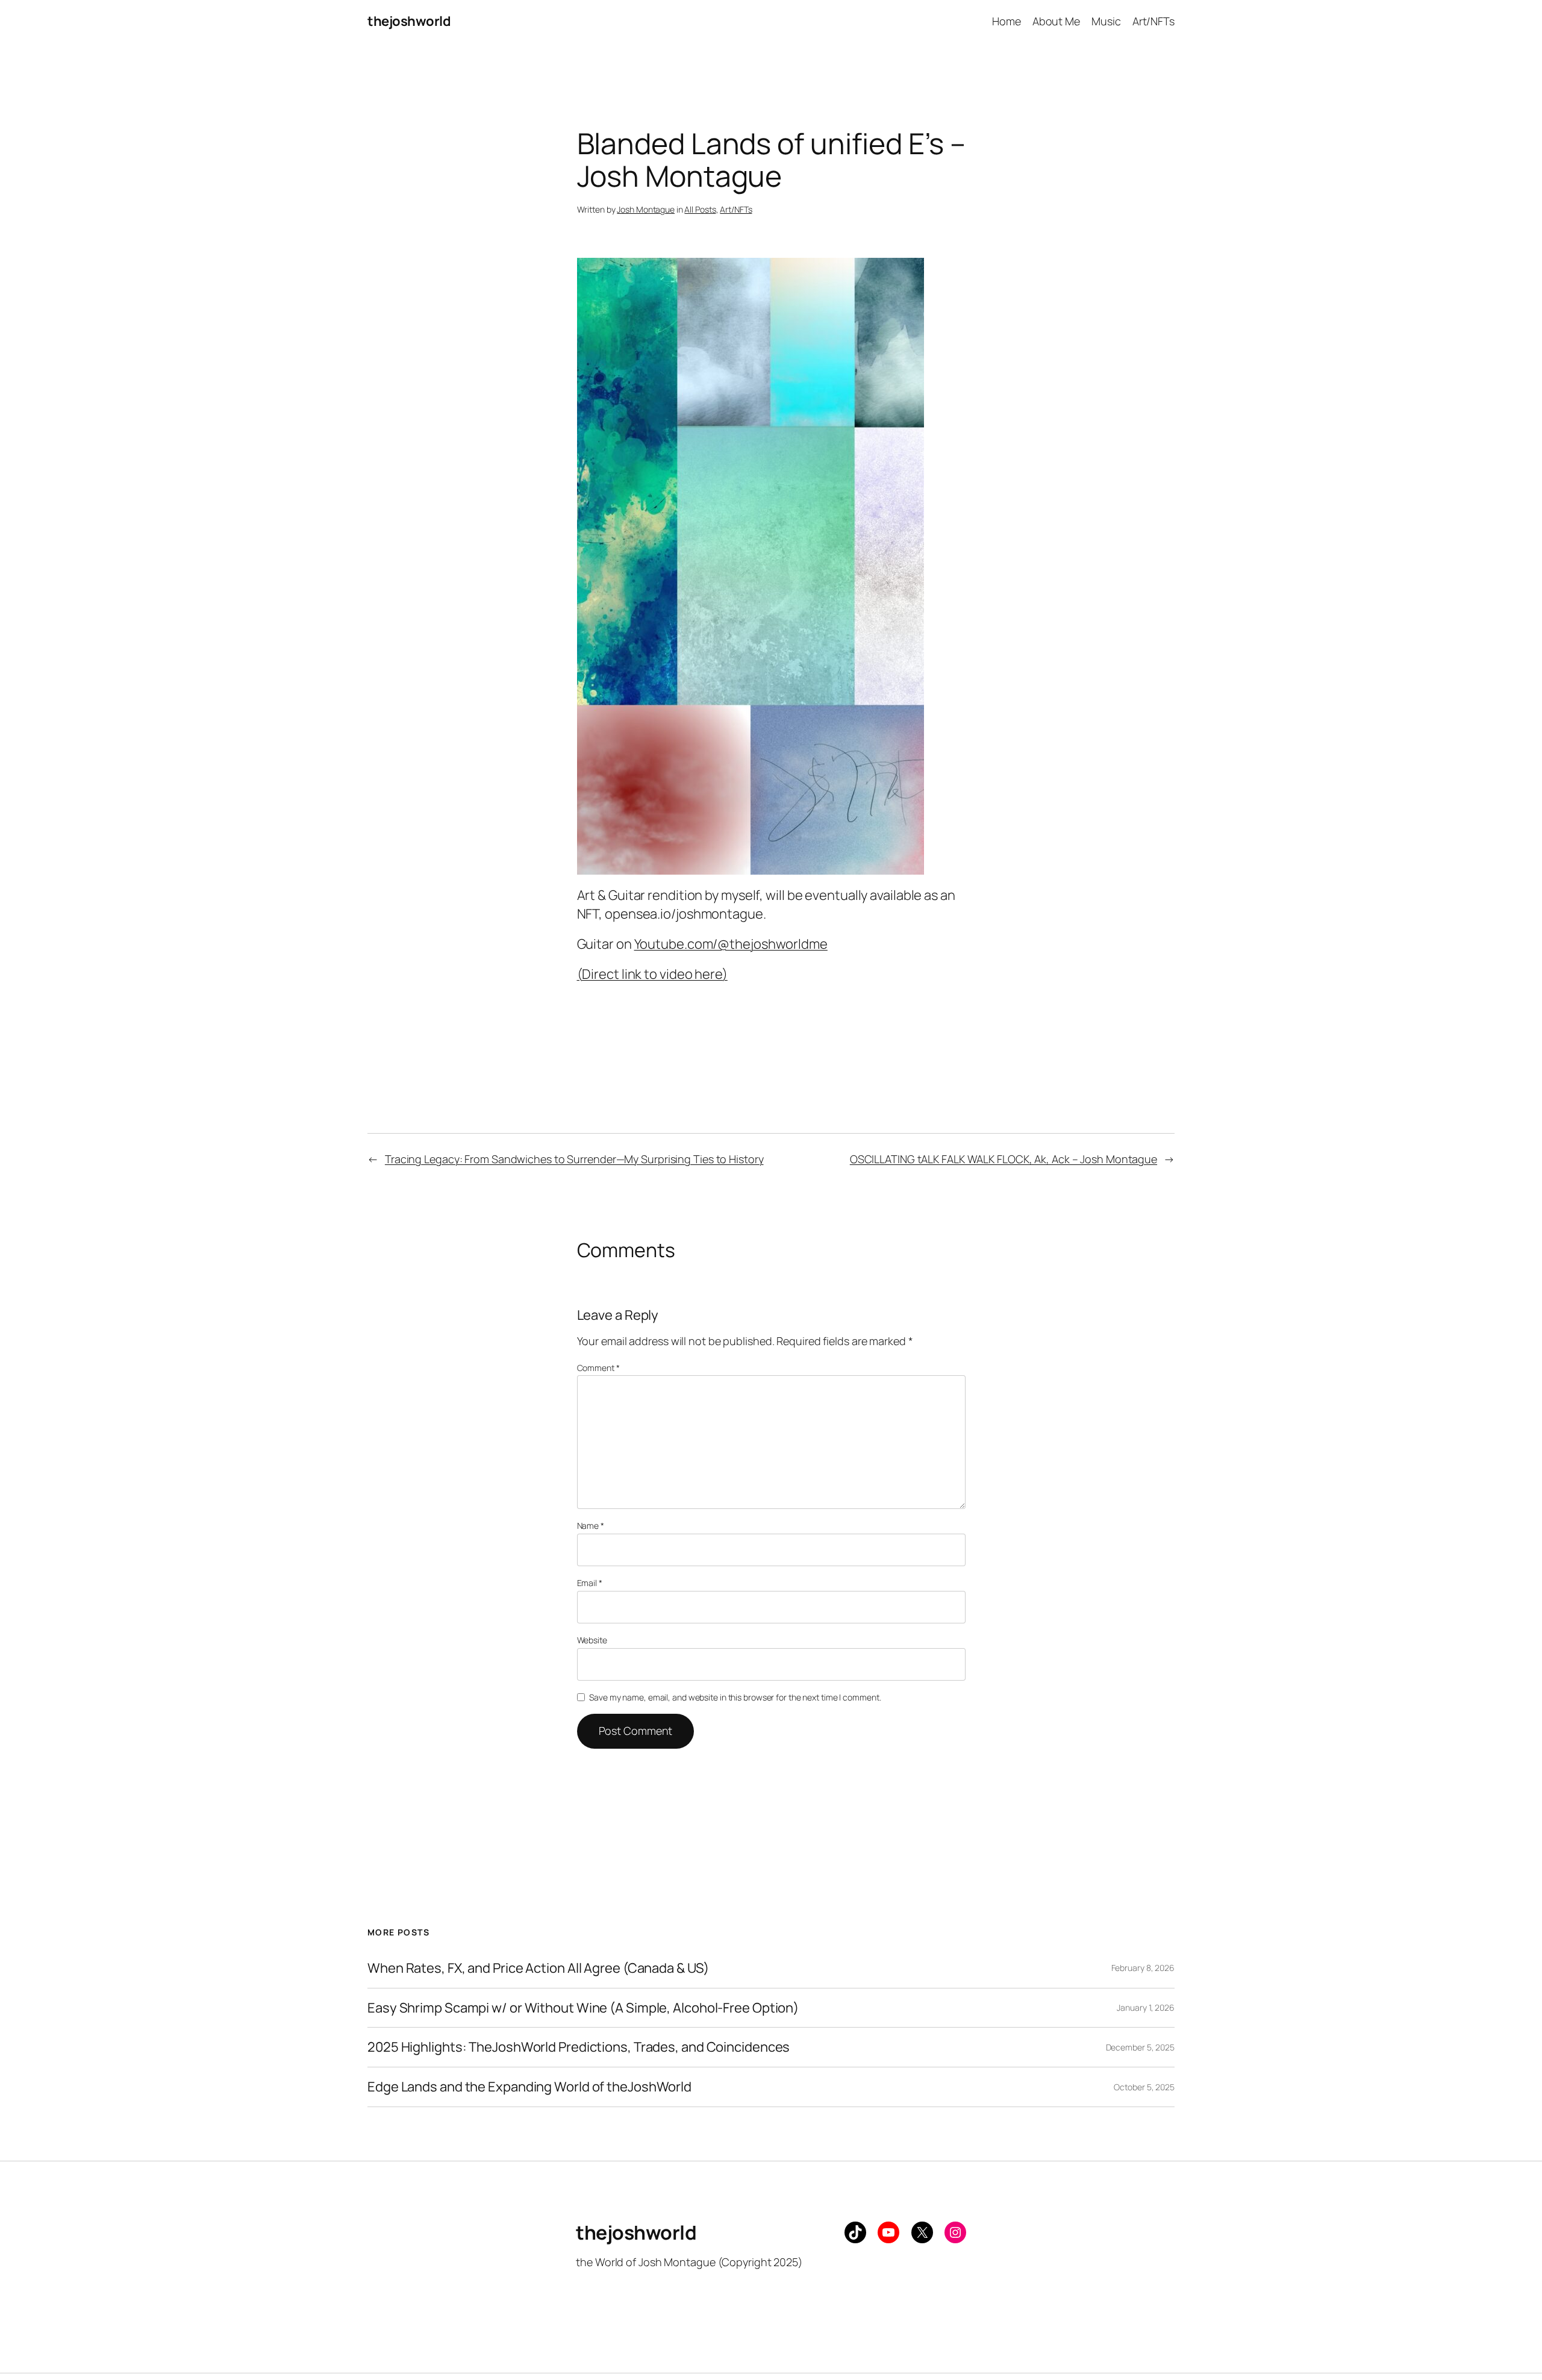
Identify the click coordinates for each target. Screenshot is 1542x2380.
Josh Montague (646, 209)
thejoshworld (409, 21)
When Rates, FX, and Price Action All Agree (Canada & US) (538, 1968)
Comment (598, 1368)
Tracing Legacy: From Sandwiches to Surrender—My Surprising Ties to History (574, 1159)
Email (590, 1583)
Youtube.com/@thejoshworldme (731, 944)
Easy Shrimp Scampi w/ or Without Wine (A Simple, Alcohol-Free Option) (583, 2008)
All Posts (700, 209)
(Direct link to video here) (652, 974)
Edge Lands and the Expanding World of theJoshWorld (529, 2087)
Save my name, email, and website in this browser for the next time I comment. (735, 1697)
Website (592, 1640)
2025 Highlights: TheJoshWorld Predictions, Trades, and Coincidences (579, 2047)
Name (591, 1526)
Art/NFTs (736, 209)
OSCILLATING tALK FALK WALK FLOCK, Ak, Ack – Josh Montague (1004, 1159)
